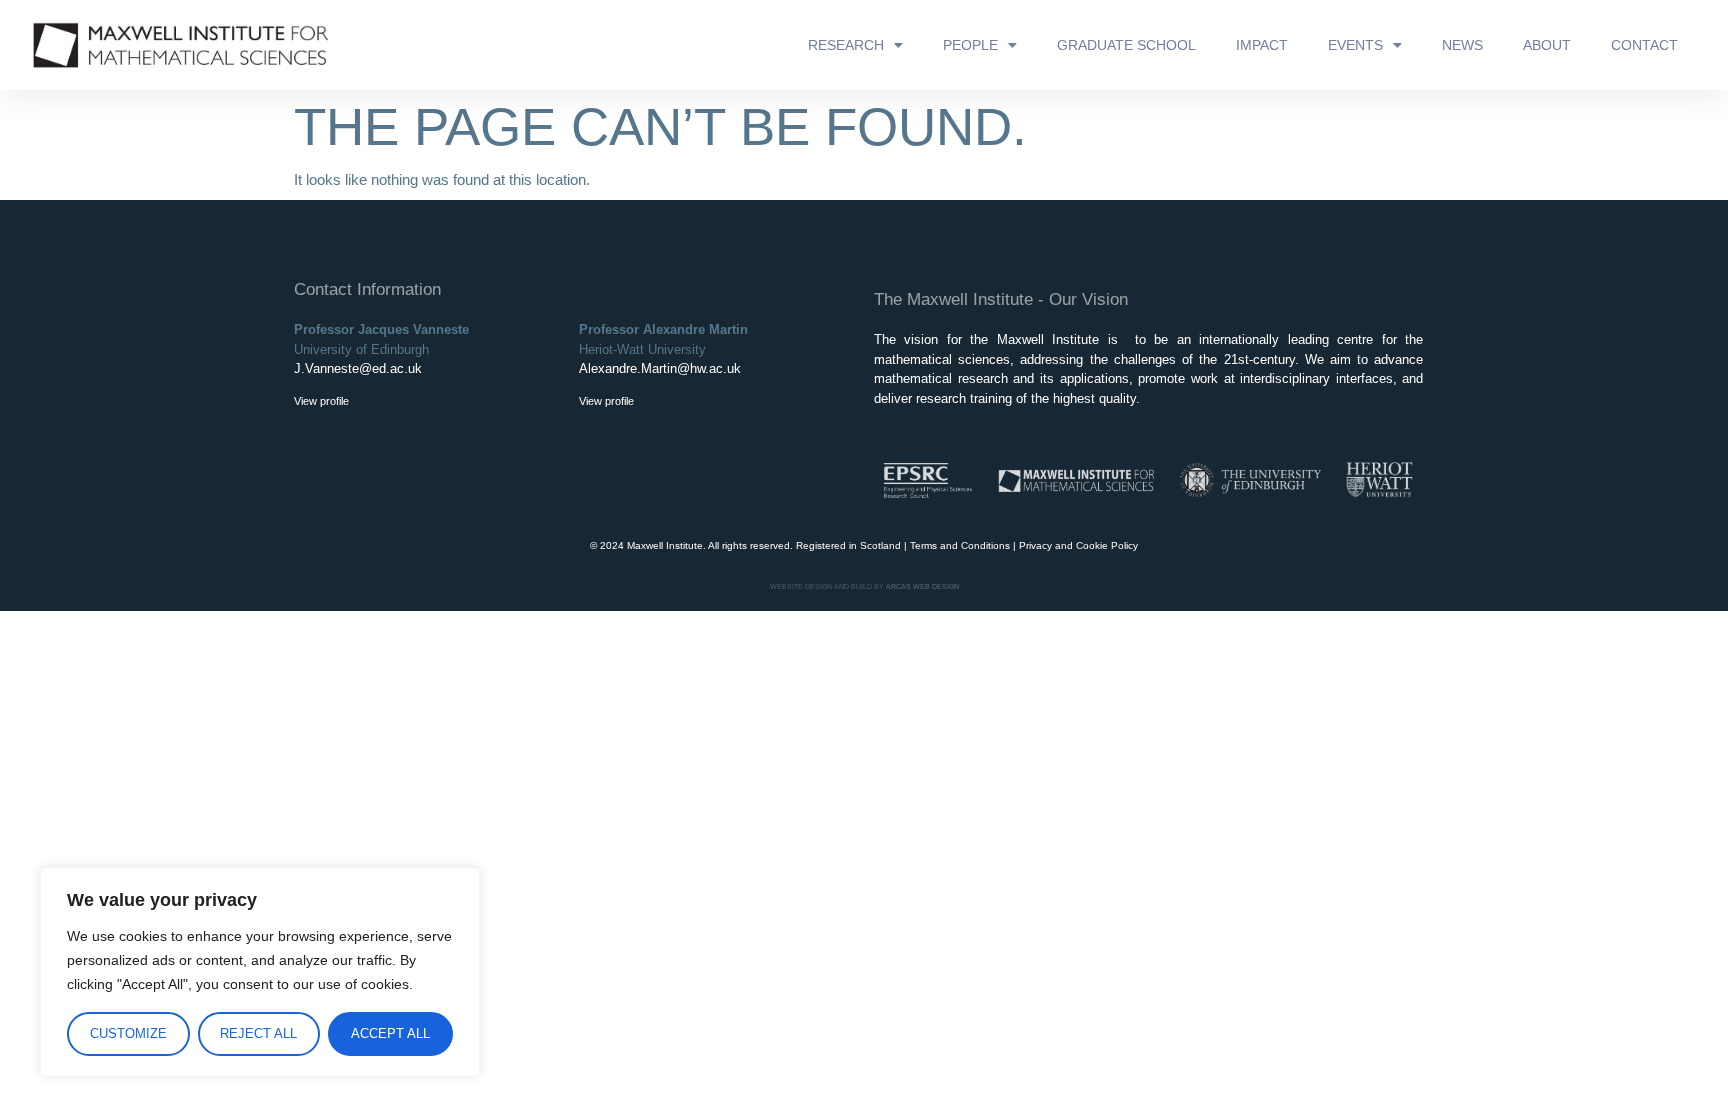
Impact (1262, 45)
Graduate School (1126, 45)
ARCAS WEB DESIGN (922, 586)
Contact (1644, 45)
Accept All (390, 1033)
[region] (260, 972)
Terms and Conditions (960, 545)
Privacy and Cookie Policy (1078, 545)
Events (1355, 45)
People (970, 45)
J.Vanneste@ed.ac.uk (358, 368)
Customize (128, 1033)
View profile (321, 401)
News (1462, 45)
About (1547, 45)
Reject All (258, 1033)
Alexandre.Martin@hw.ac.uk (660, 368)
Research (846, 45)
